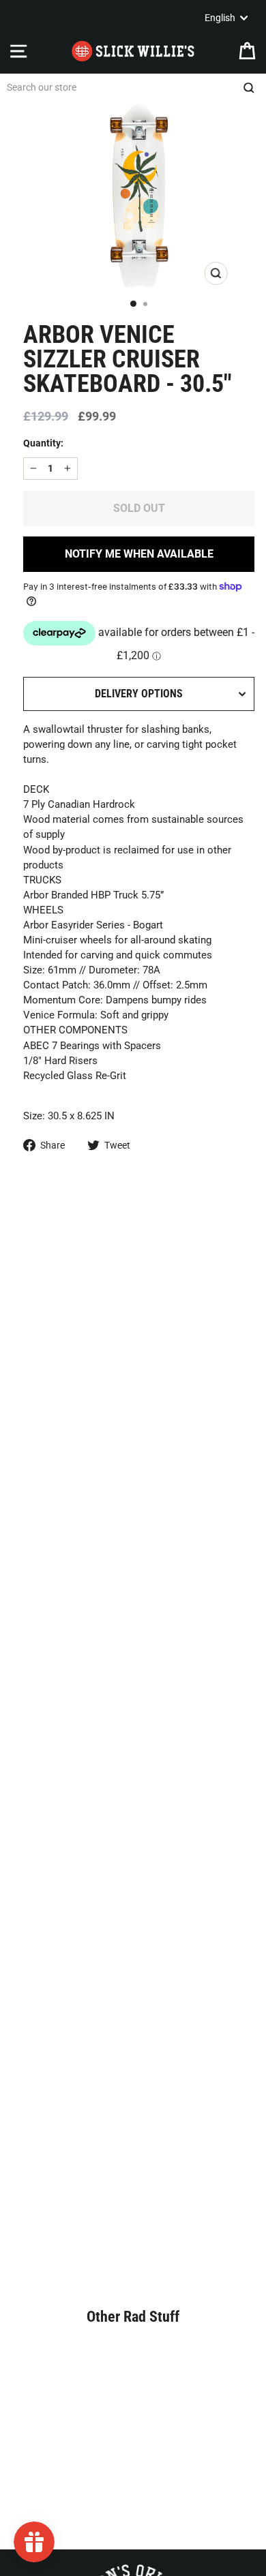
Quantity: (43, 443)
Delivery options (139, 694)
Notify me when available (139, 554)
